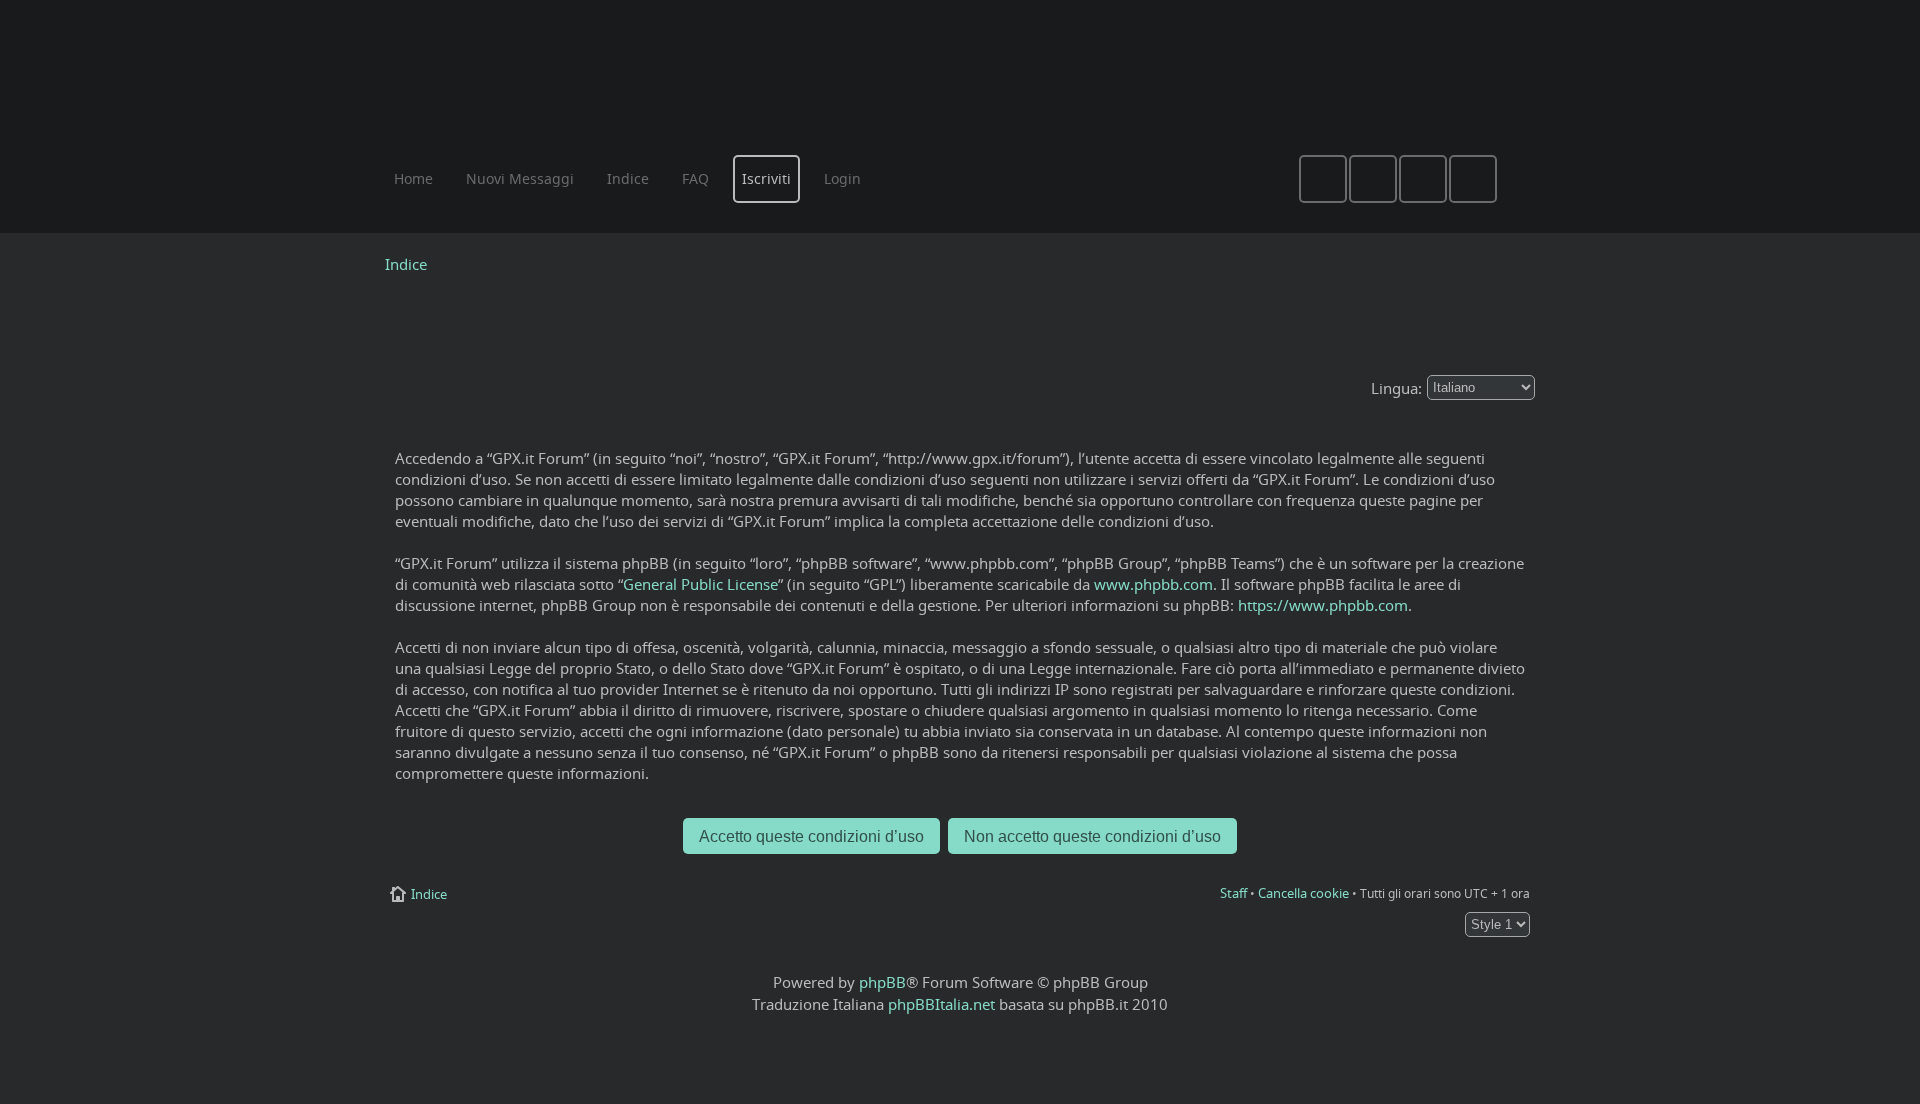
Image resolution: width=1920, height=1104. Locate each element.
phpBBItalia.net (941, 1004)
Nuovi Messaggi (520, 178)
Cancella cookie (1303, 893)
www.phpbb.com (1153, 584)
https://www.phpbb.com (1323, 605)
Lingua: (1396, 388)
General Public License (700, 584)
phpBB (882, 982)
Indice (406, 264)
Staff (1233, 893)
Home (413, 178)
